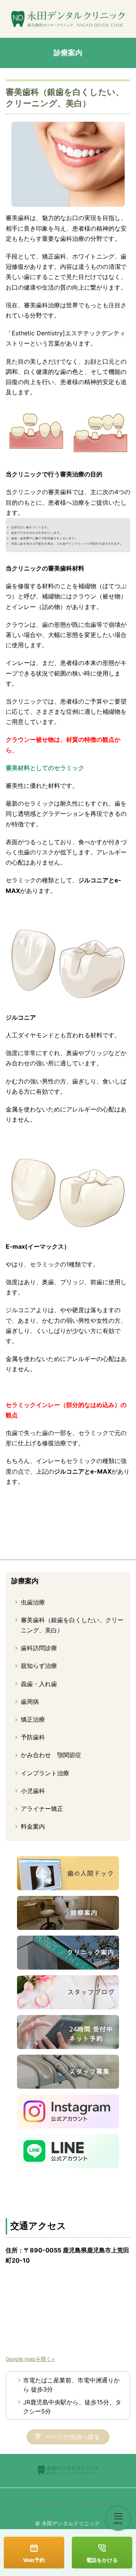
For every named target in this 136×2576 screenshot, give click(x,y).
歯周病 (30, 1702)
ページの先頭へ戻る (73, 2437)
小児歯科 (33, 1791)
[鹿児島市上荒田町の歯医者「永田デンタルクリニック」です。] (68, 19)
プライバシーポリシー (49, 2504)
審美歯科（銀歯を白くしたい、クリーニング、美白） (72, 1625)
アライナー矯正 (42, 1809)
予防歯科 (33, 1737)
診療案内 (25, 1581)
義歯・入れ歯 (39, 1684)
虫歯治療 (33, 1602)
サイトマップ (97, 2504)
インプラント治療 (45, 1773)
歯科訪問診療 (39, 1648)
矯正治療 (33, 1719)
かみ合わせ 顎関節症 (51, 1755)
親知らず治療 (39, 1666)
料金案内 (33, 1826)
